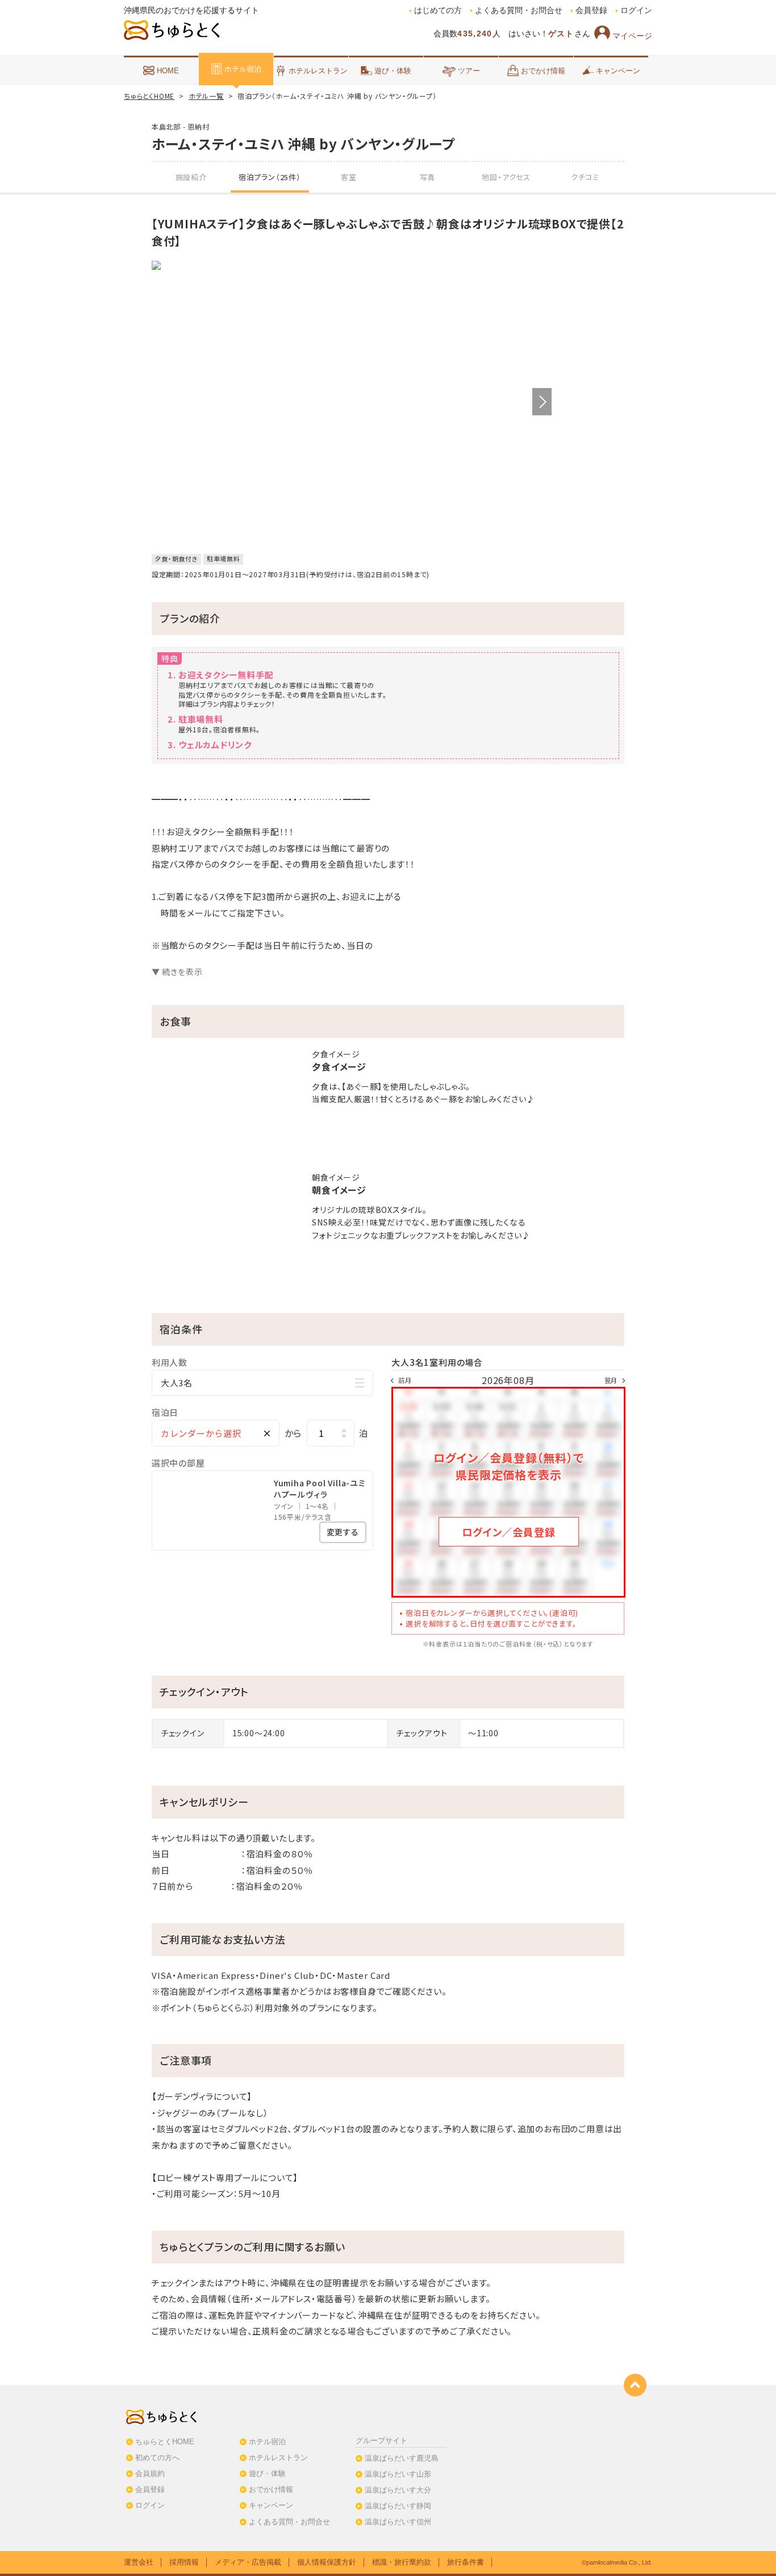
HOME (168, 71)
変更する (343, 1532)
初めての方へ (157, 2458)
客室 (349, 177)
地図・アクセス (506, 177)
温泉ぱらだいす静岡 (398, 2506)
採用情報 (184, 2562)
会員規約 (150, 2473)
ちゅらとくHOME (149, 96)
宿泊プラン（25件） (270, 177)
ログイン (636, 11)
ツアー (469, 71)
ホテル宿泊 (243, 69)
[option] (352, 265)
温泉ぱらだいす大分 (398, 2490)
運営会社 (139, 2562)
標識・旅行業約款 (402, 2562)
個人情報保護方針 (327, 2562)
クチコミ (585, 177)
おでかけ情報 (543, 71)
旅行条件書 (466, 2562)
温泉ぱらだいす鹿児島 (402, 2458)
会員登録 (591, 11)
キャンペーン (618, 71)
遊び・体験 (393, 71)
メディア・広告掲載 (248, 2562)
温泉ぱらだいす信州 (398, 2522)
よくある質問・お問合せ (519, 11)
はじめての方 (438, 11)
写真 (428, 177)
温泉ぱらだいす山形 (398, 2474)
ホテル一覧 (206, 96)
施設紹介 (191, 177)
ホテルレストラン (318, 71)
